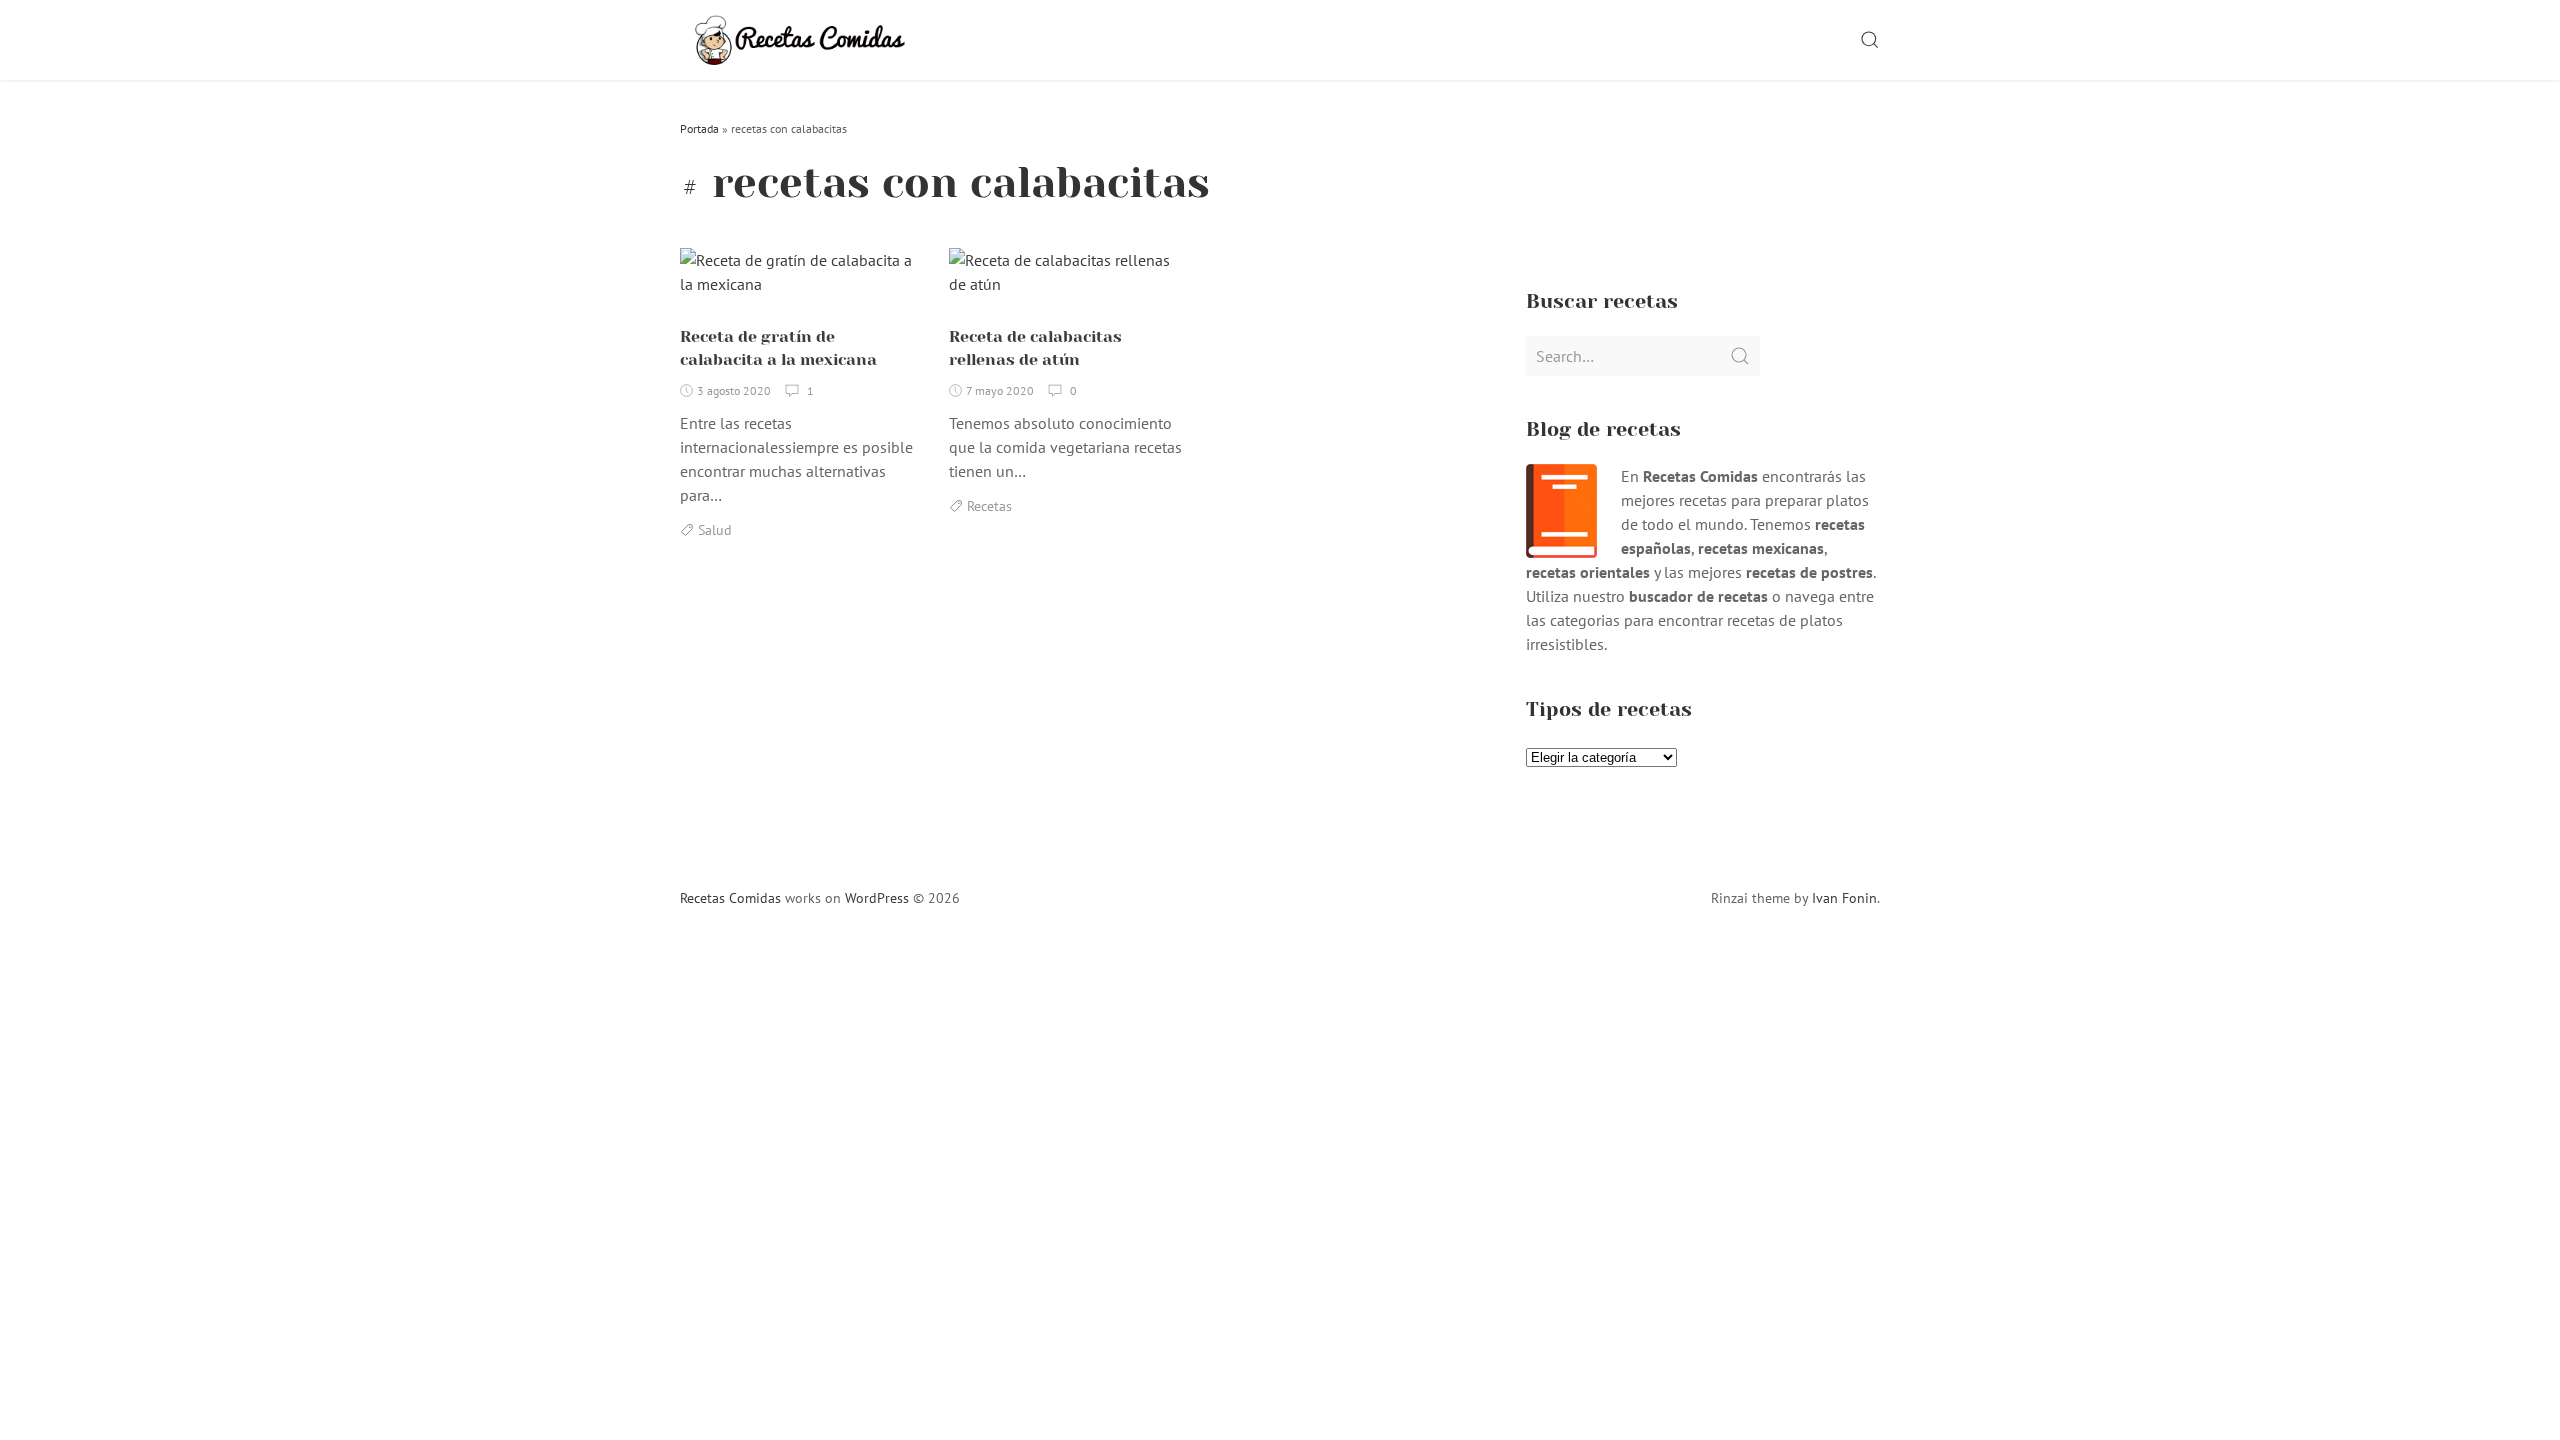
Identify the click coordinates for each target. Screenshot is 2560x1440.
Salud (715, 530)
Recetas (989, 506)
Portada (699, 128)
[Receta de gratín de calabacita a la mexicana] (799, 280)
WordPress (877, 898)
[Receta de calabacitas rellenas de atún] (1068, 280)
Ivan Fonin (1844, 898)
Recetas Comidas (730, 898)
